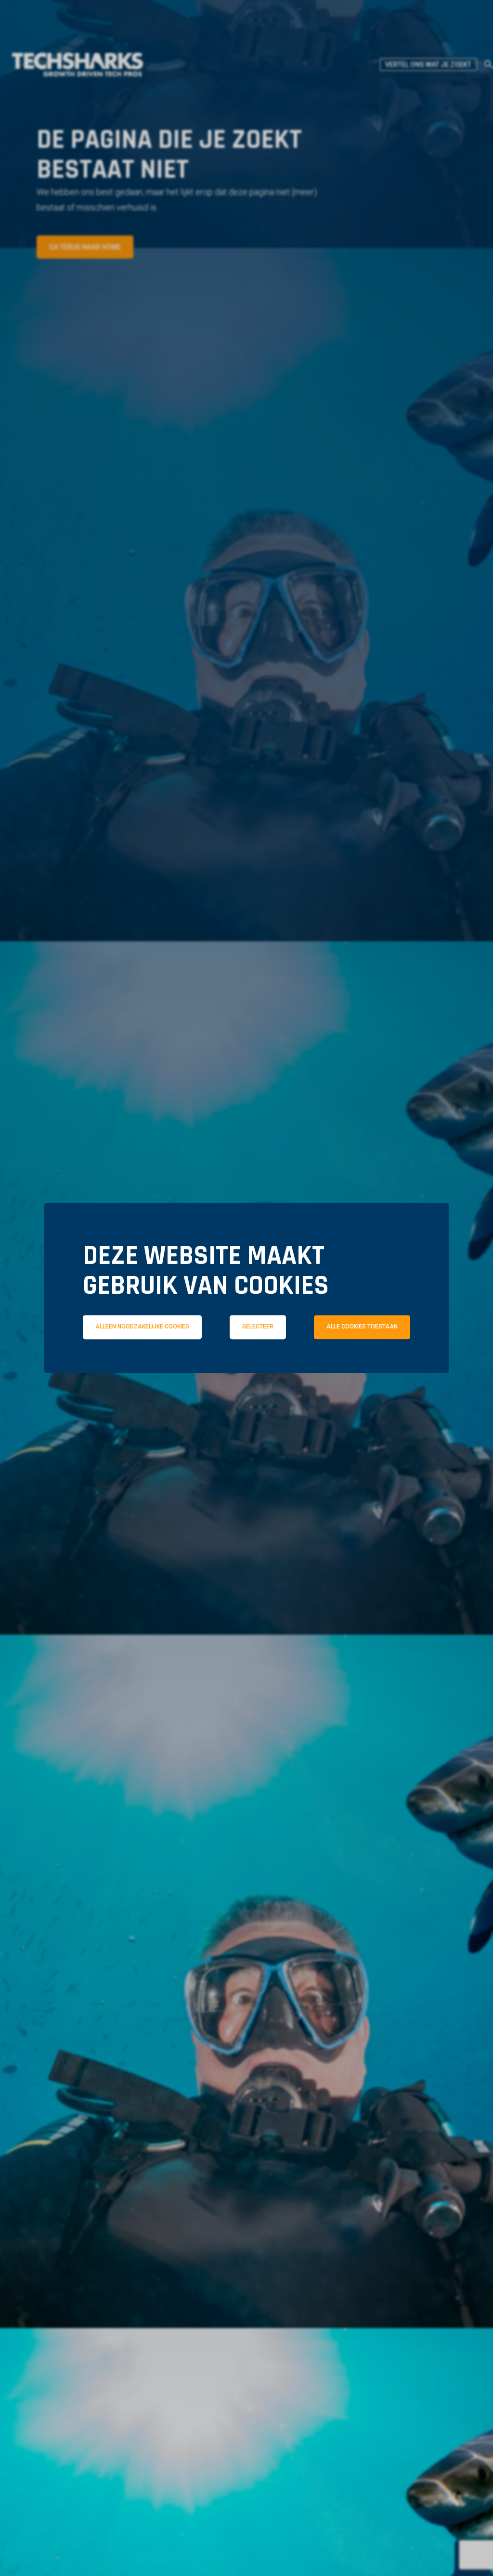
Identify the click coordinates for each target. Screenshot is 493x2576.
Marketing (381, 1369)
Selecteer (258, 1327)
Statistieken (261, 1369)
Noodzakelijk (135, 1369)
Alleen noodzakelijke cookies (142, 1327)
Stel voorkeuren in (246, 1396)
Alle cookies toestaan (362, 1327)
